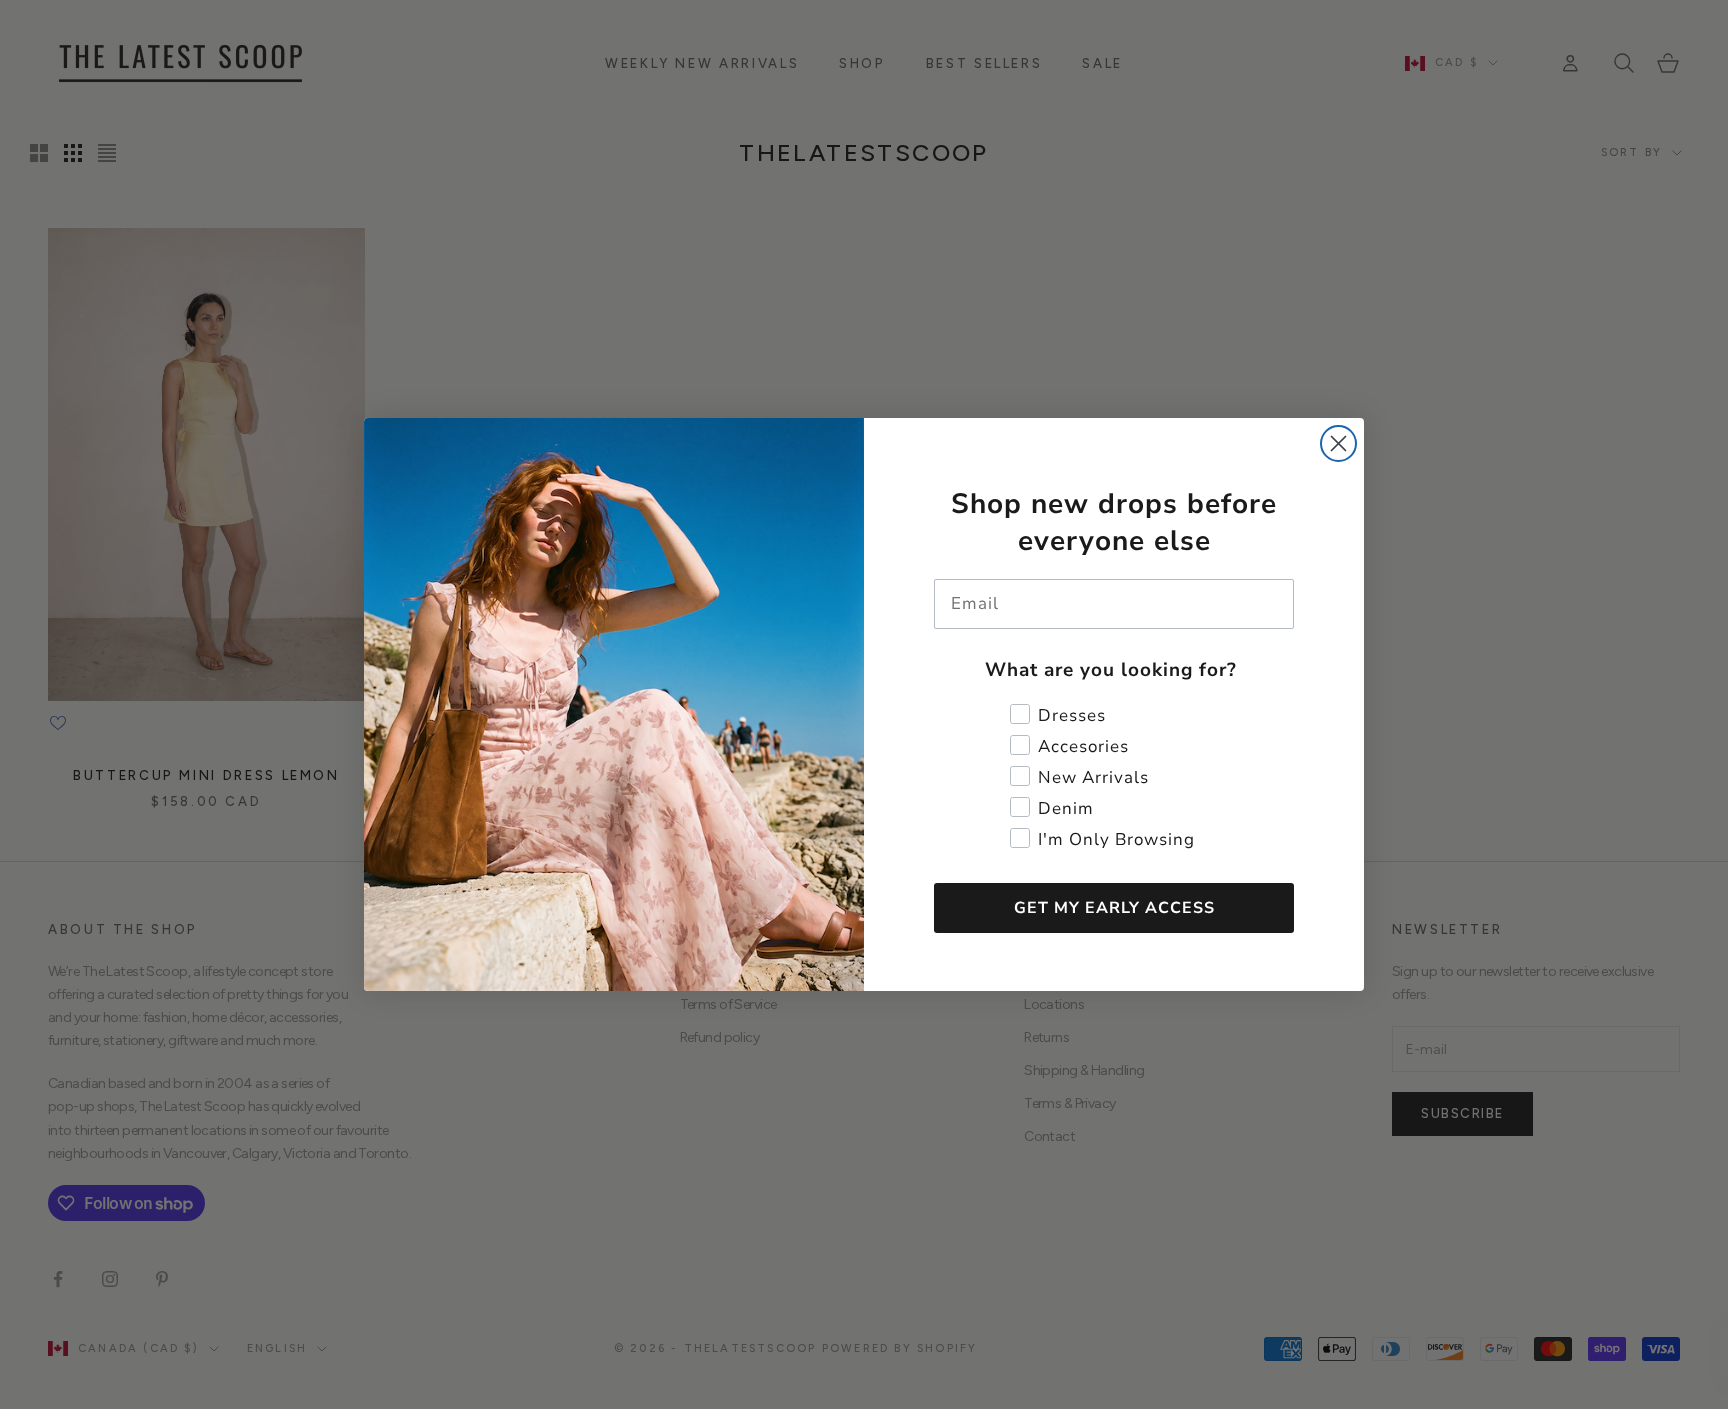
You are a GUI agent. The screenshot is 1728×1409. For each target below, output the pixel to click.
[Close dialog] (1338, 443)
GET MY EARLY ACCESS (1114, 908)
